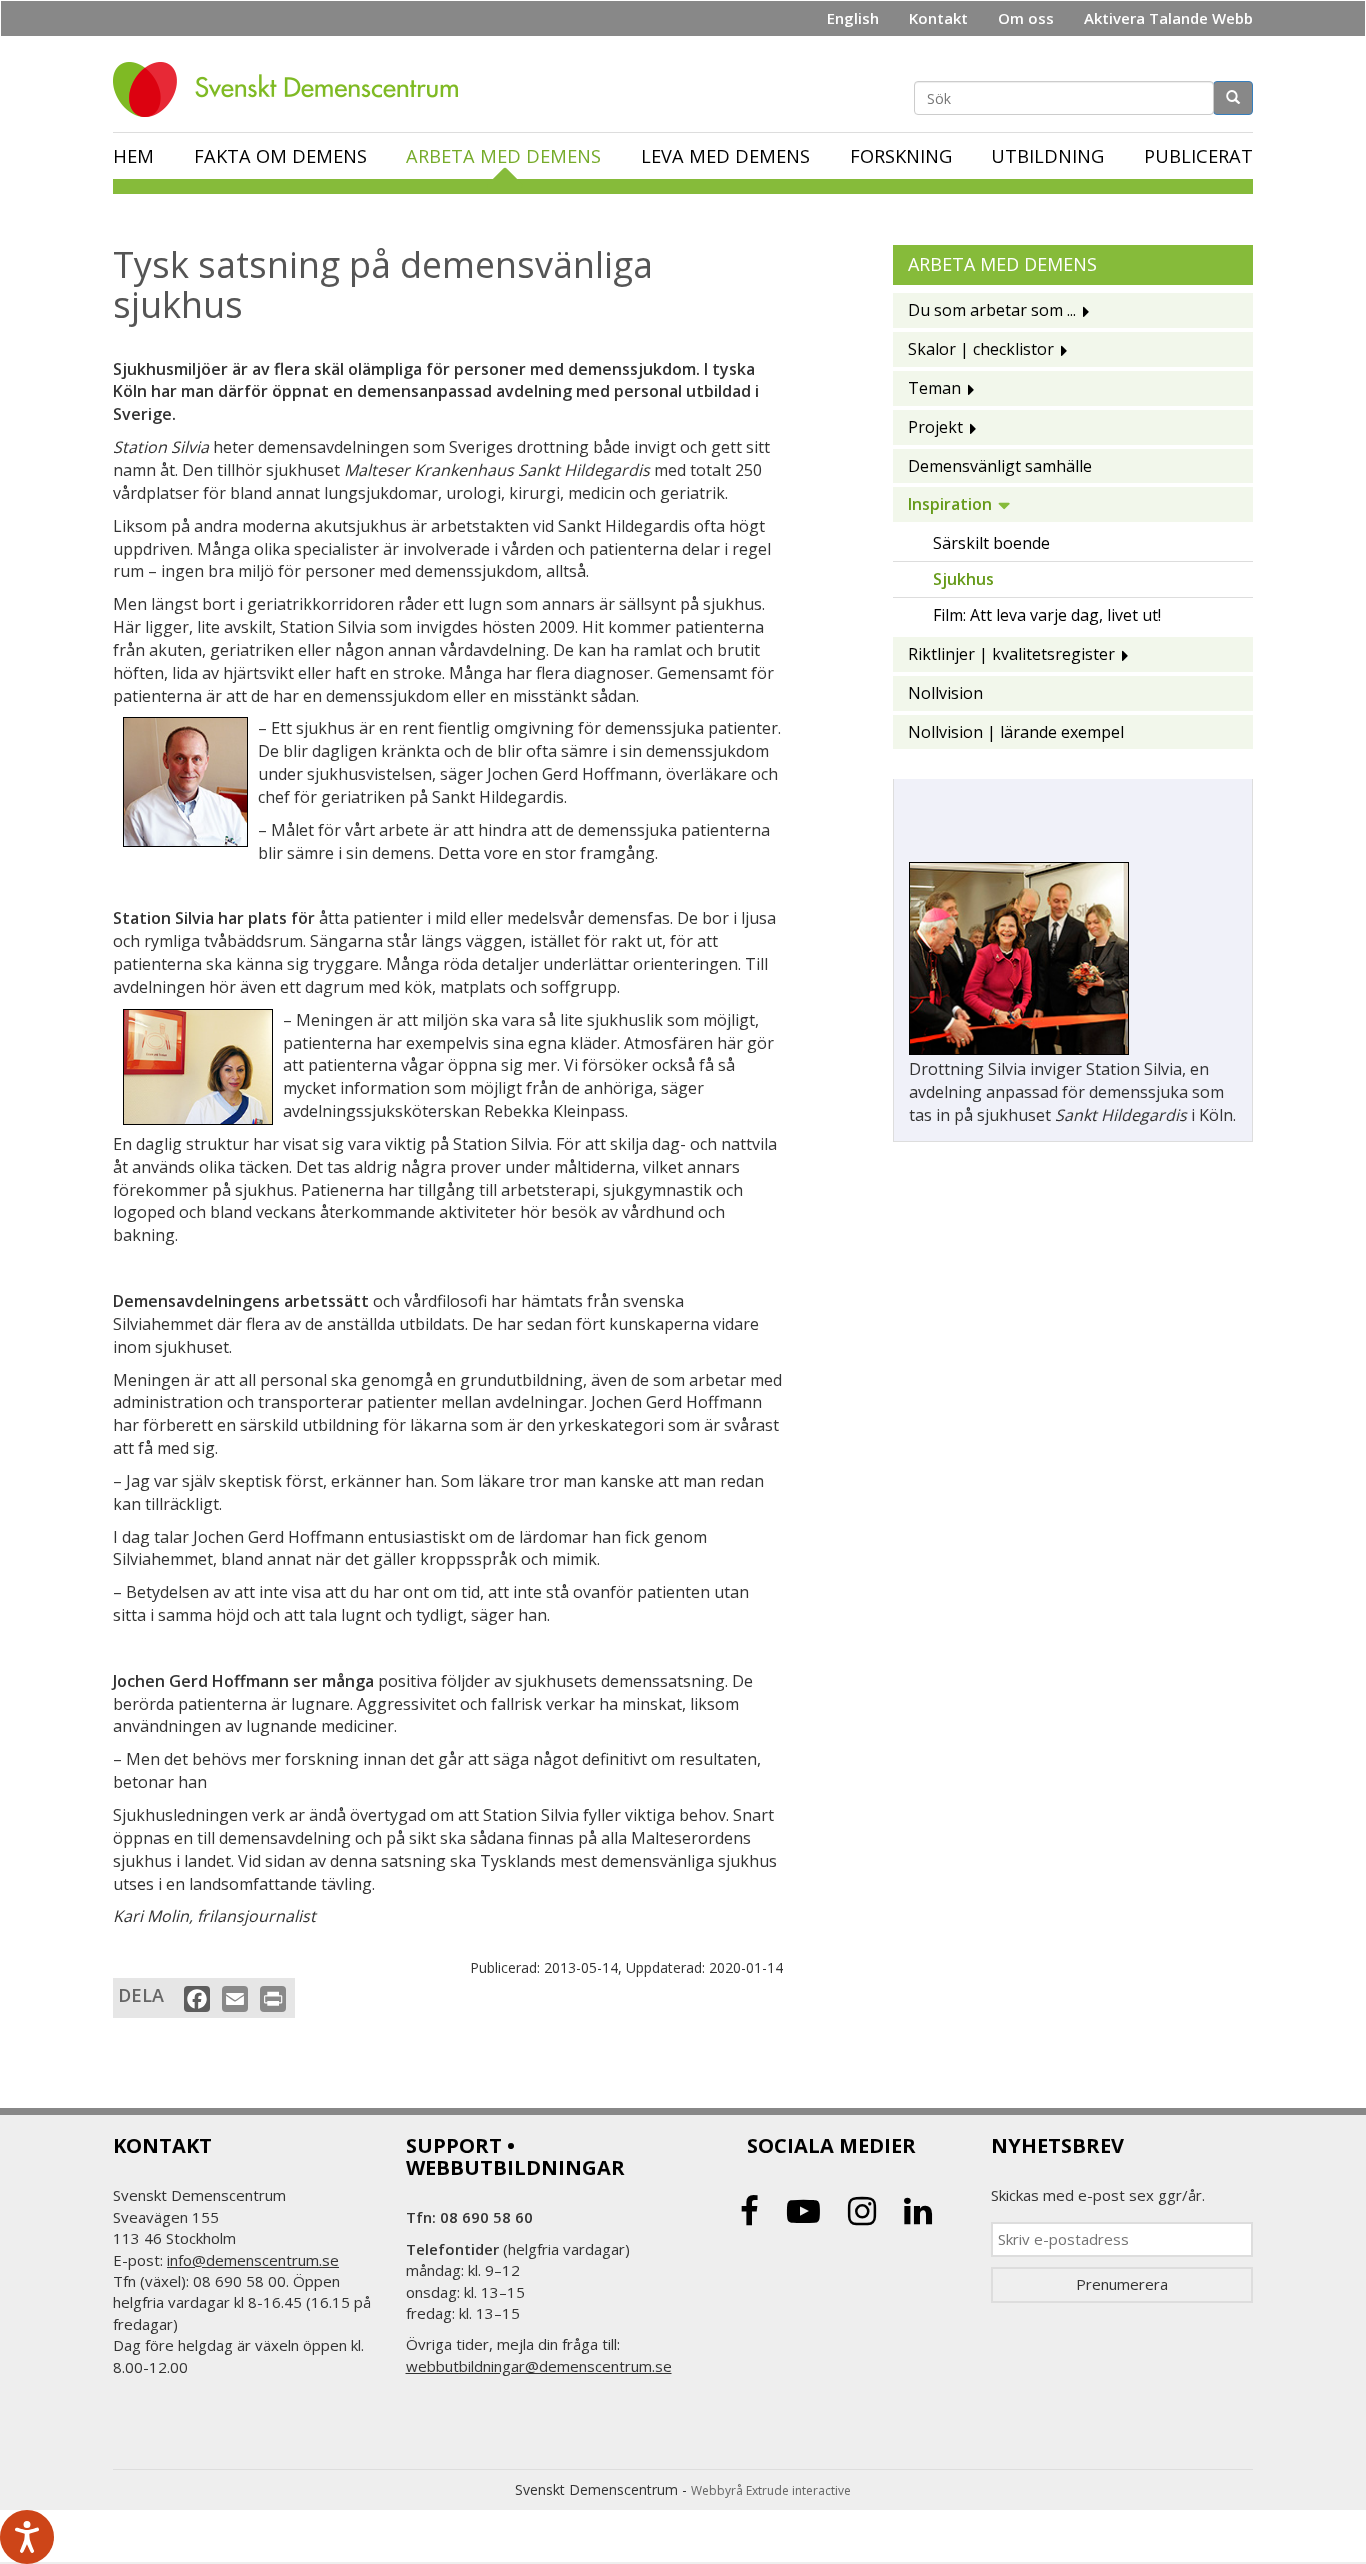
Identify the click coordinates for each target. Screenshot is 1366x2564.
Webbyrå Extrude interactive (771, 2490)
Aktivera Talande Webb (1168, 18)
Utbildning (1047, 156)
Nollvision (945, 693)
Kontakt (938, 18)
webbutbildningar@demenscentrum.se (539, 2366)
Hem (133, 156)
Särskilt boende (991, 543)
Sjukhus (963, 579)
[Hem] (293, 89)
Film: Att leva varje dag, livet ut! (1047, 615)
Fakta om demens (280, 156)
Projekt (935, 427)
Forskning (901, 156)
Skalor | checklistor (981, 349)
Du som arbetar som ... (992, 310)
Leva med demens (725, 156)
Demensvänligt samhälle (1000, 466)
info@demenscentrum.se (253, 2260)
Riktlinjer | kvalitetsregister (1011, 654)
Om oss (1026, 18)
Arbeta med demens (503, 156)
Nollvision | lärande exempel (1016, 732)
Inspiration (950, 504)
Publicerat (1198, 156)
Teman (934, 388)
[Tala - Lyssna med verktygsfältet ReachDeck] (27, 2537)
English (853, 18)
